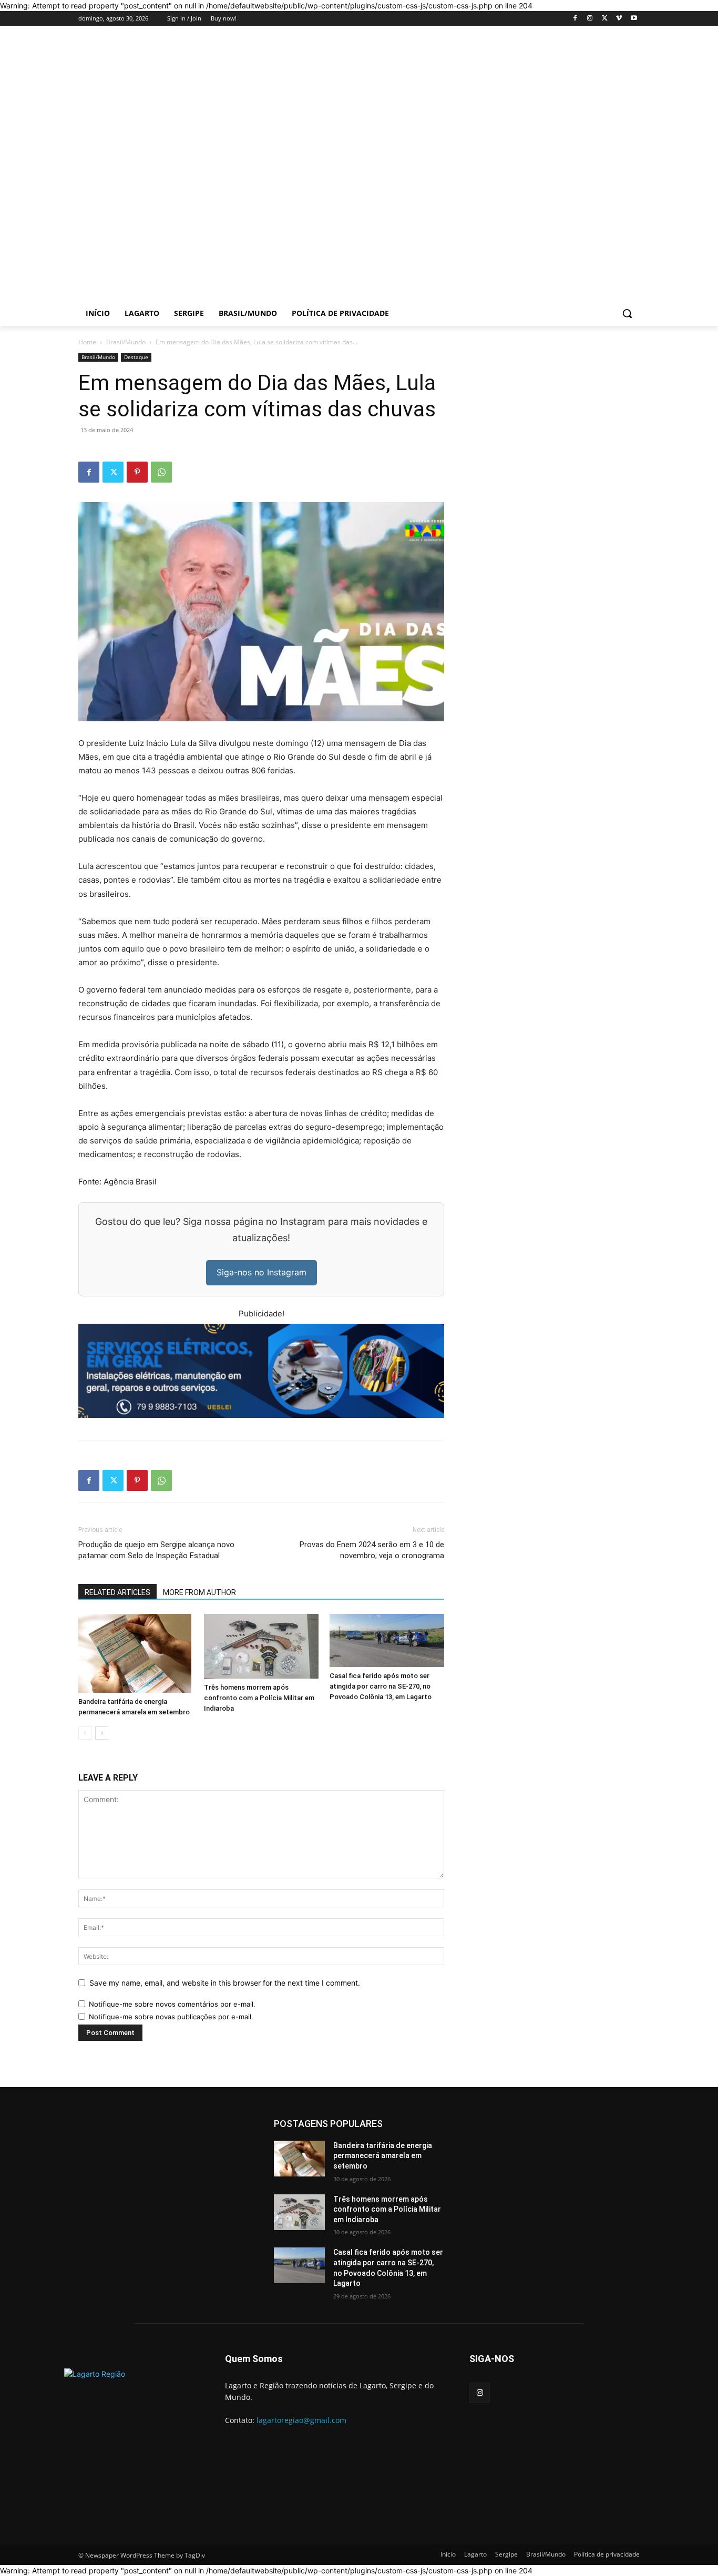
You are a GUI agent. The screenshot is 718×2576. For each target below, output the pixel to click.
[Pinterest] (137, 472)
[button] (627, 313)
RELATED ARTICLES (117, 1592)
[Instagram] (590, 19)
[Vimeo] (619, 19)
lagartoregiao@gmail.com (301, 2420)
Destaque (136, 357)
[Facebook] (575, 19)
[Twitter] (605, 19)
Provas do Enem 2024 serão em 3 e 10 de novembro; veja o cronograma (372, 1550)
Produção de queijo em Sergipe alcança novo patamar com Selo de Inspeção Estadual (156, 1550)
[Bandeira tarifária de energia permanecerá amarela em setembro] (136, 1653)
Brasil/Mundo (126, 342)
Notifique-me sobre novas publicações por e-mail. (171, 2017)
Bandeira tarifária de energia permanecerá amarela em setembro (383, 2156)
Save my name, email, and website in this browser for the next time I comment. (225, 1983)
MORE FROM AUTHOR (199, 1592)
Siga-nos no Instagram (261, 1272)
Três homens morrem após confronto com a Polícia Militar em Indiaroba (259, 1698)
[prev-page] (85, 1733)
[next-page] (102, 1733)
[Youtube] (634, 19)
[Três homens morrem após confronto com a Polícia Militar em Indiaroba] (261, 1646)
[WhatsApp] (161, 472)
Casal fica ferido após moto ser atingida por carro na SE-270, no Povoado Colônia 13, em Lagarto (381, 1686)
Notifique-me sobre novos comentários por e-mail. (172, 2004)
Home (87, 342)
